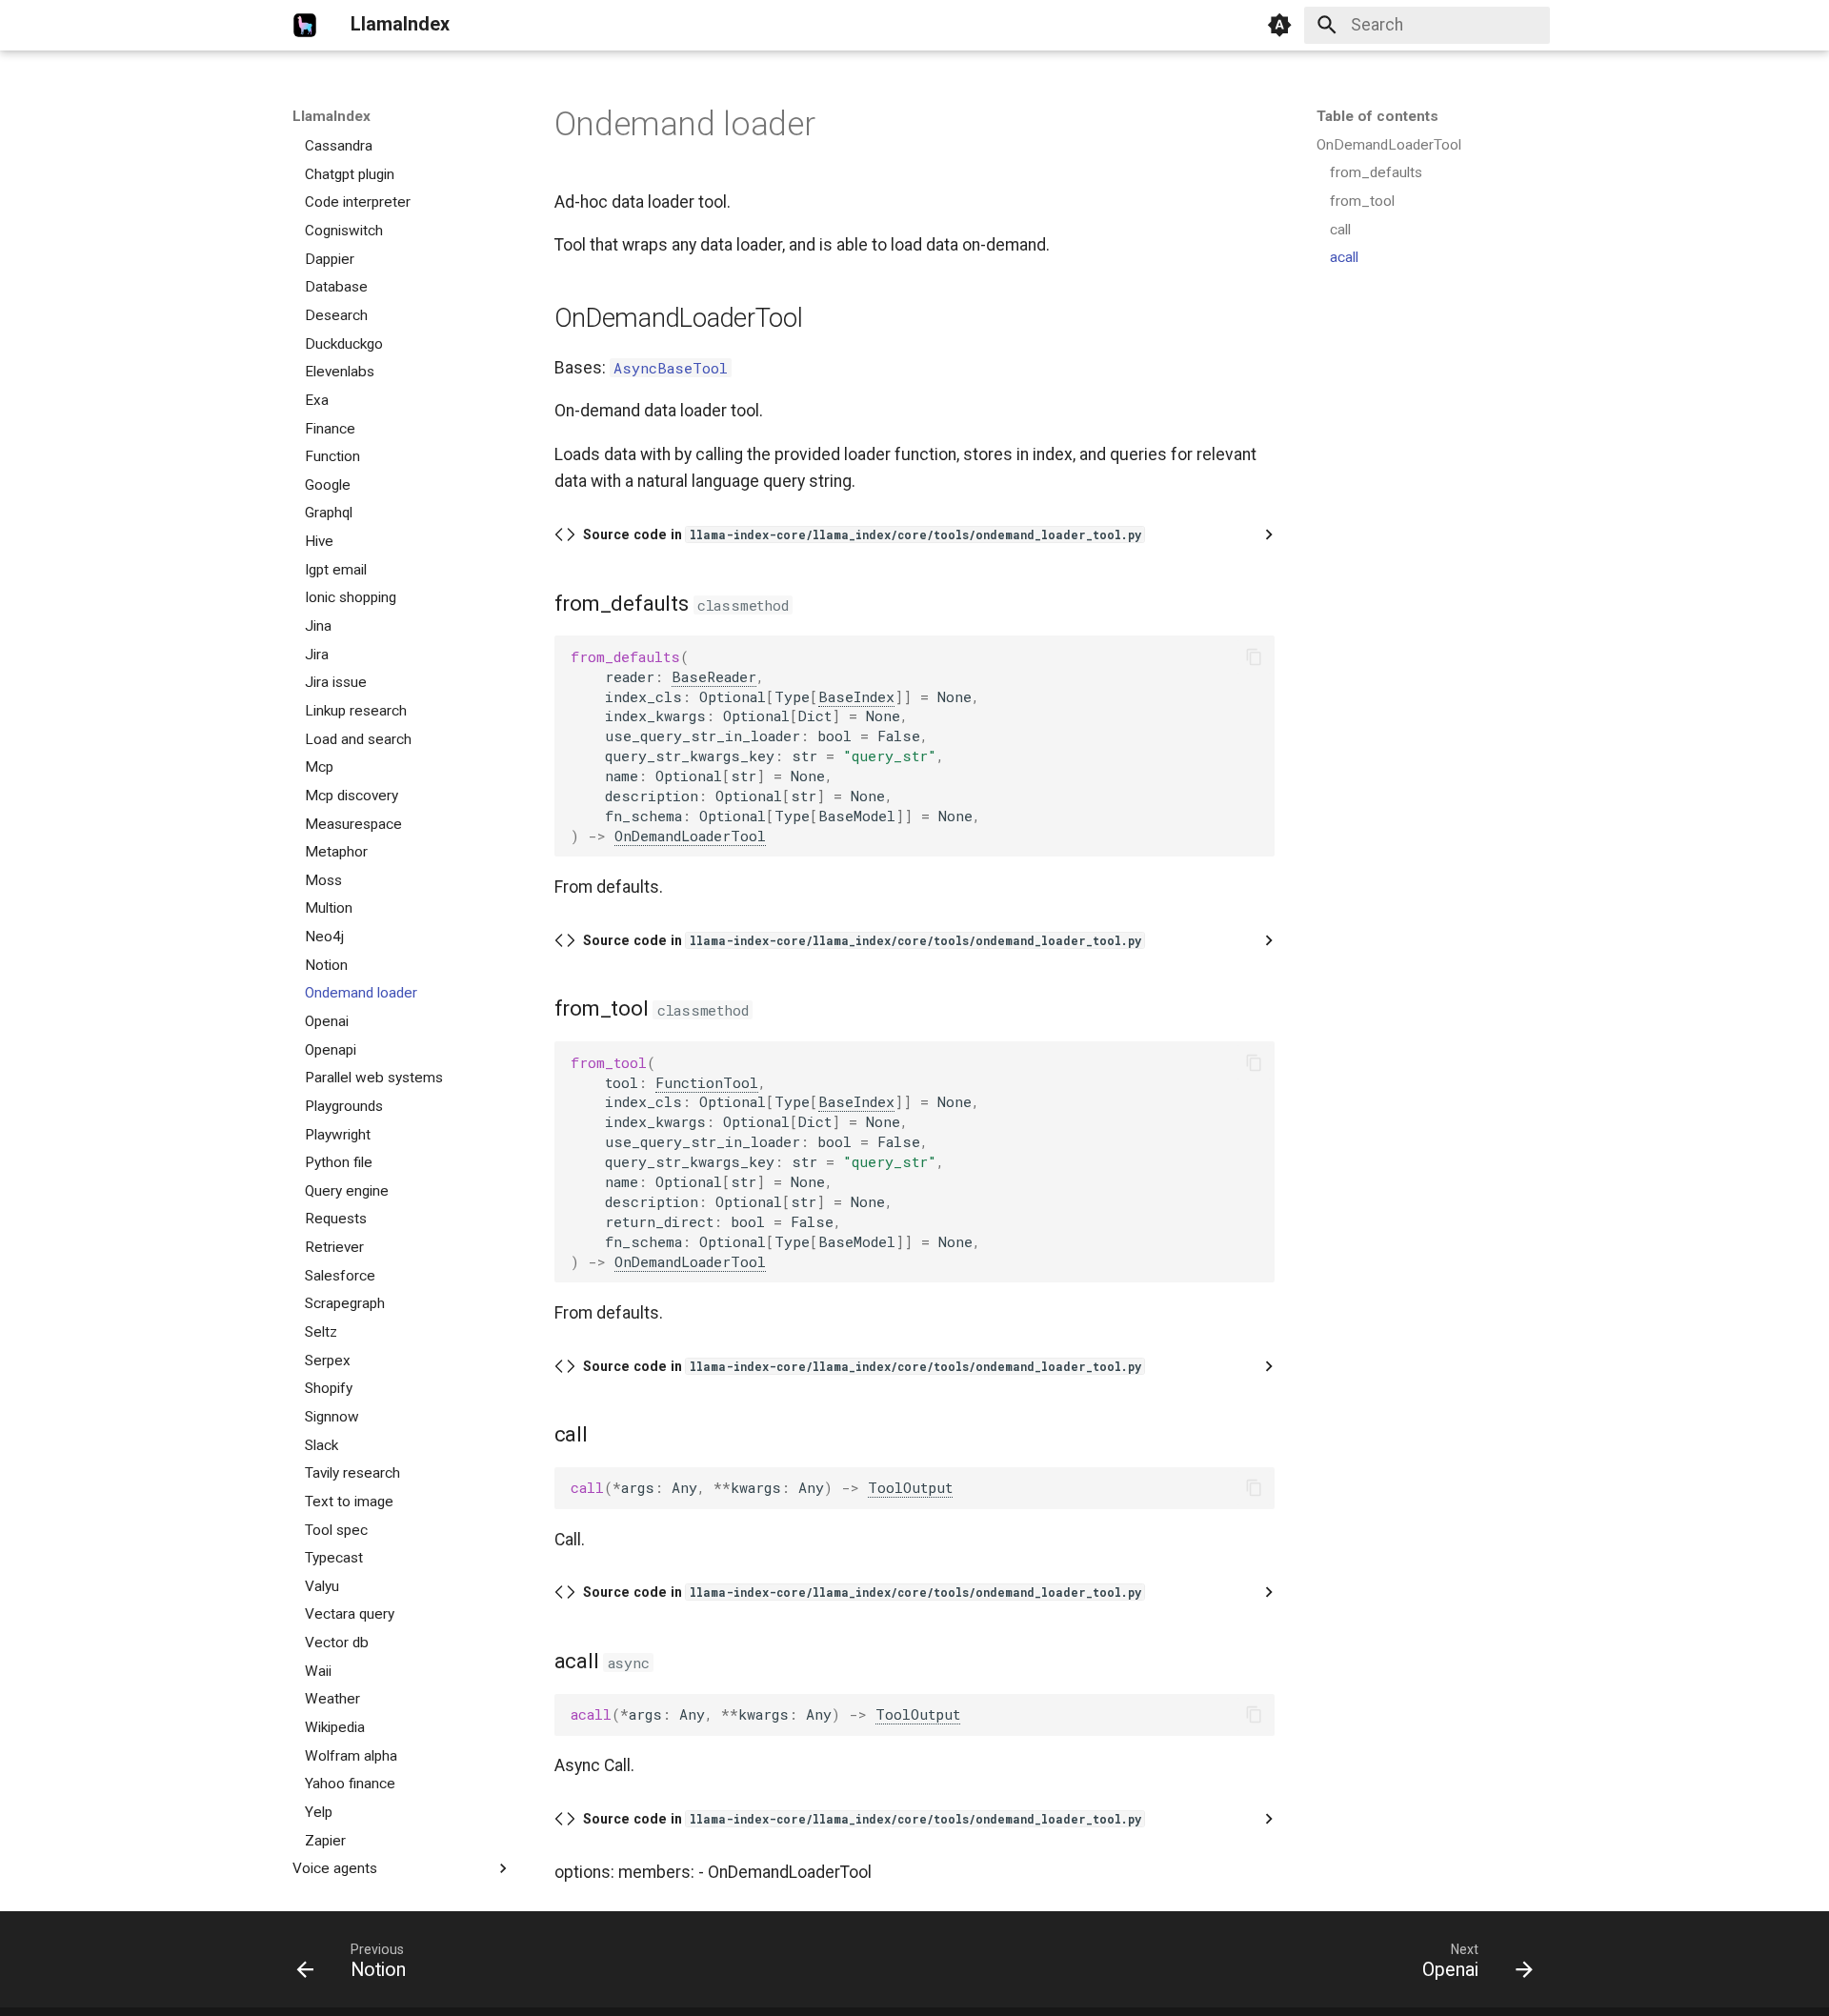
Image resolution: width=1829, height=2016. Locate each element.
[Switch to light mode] (1279, 25)
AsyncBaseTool (671, 368)
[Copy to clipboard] (1254, 656)
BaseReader (714, 676)
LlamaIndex (332, 116)
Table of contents (1377, 116)
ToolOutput (910, 1487)
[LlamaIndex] (305, 25)
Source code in (862, 534)
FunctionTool (707, 1082)
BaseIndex (856, 696)
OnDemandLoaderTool (690, 836)
